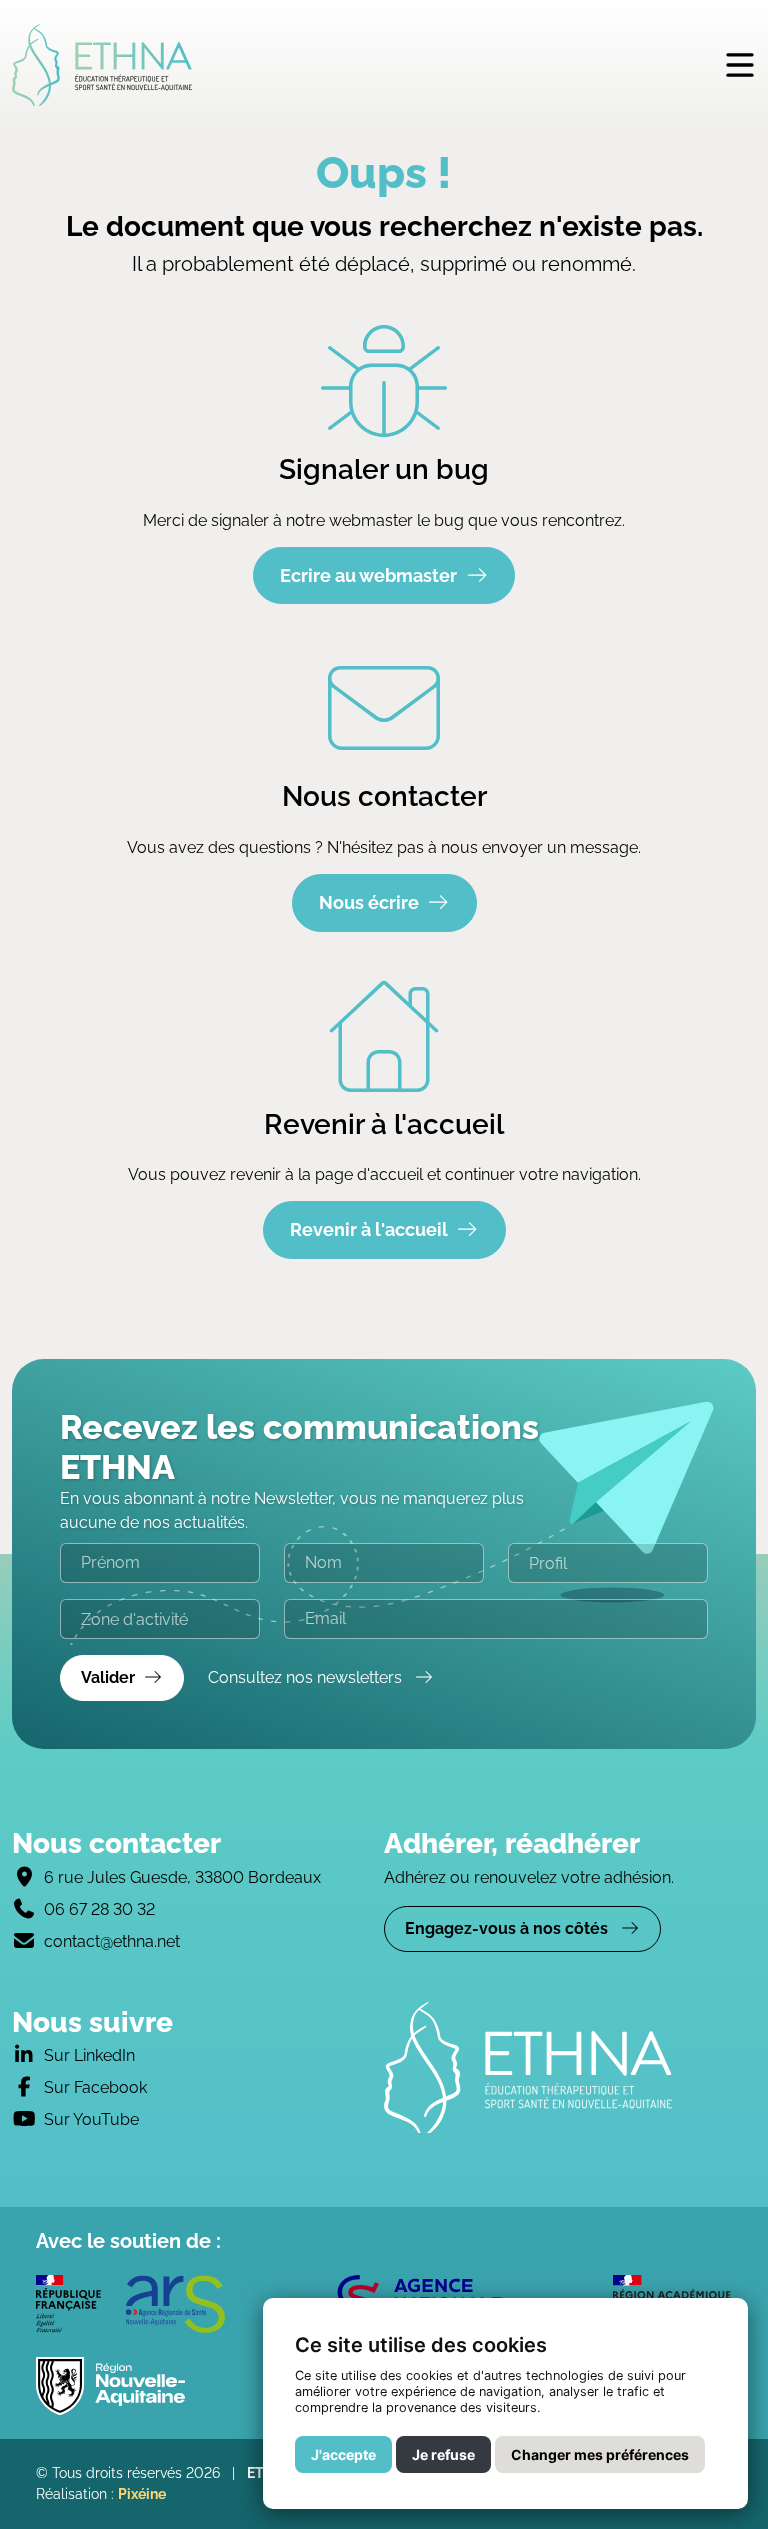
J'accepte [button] (343, 2454)
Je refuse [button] (443, 2454)
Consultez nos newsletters (307, 1677)
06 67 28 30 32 (99, 1909)
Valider (108, 1677)
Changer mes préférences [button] (600, 2454)
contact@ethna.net (112, 1941)
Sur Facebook (95, 2087)
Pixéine (142, 2494)
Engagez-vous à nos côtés (508, 1928)
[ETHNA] (570, 2068)
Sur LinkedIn (89, 2055)
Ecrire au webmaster (368, 575)
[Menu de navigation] (740, 64)
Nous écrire (369, 902)
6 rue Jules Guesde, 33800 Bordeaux (182, 1877)
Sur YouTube (91, 2119)
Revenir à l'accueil (369, 1229)
